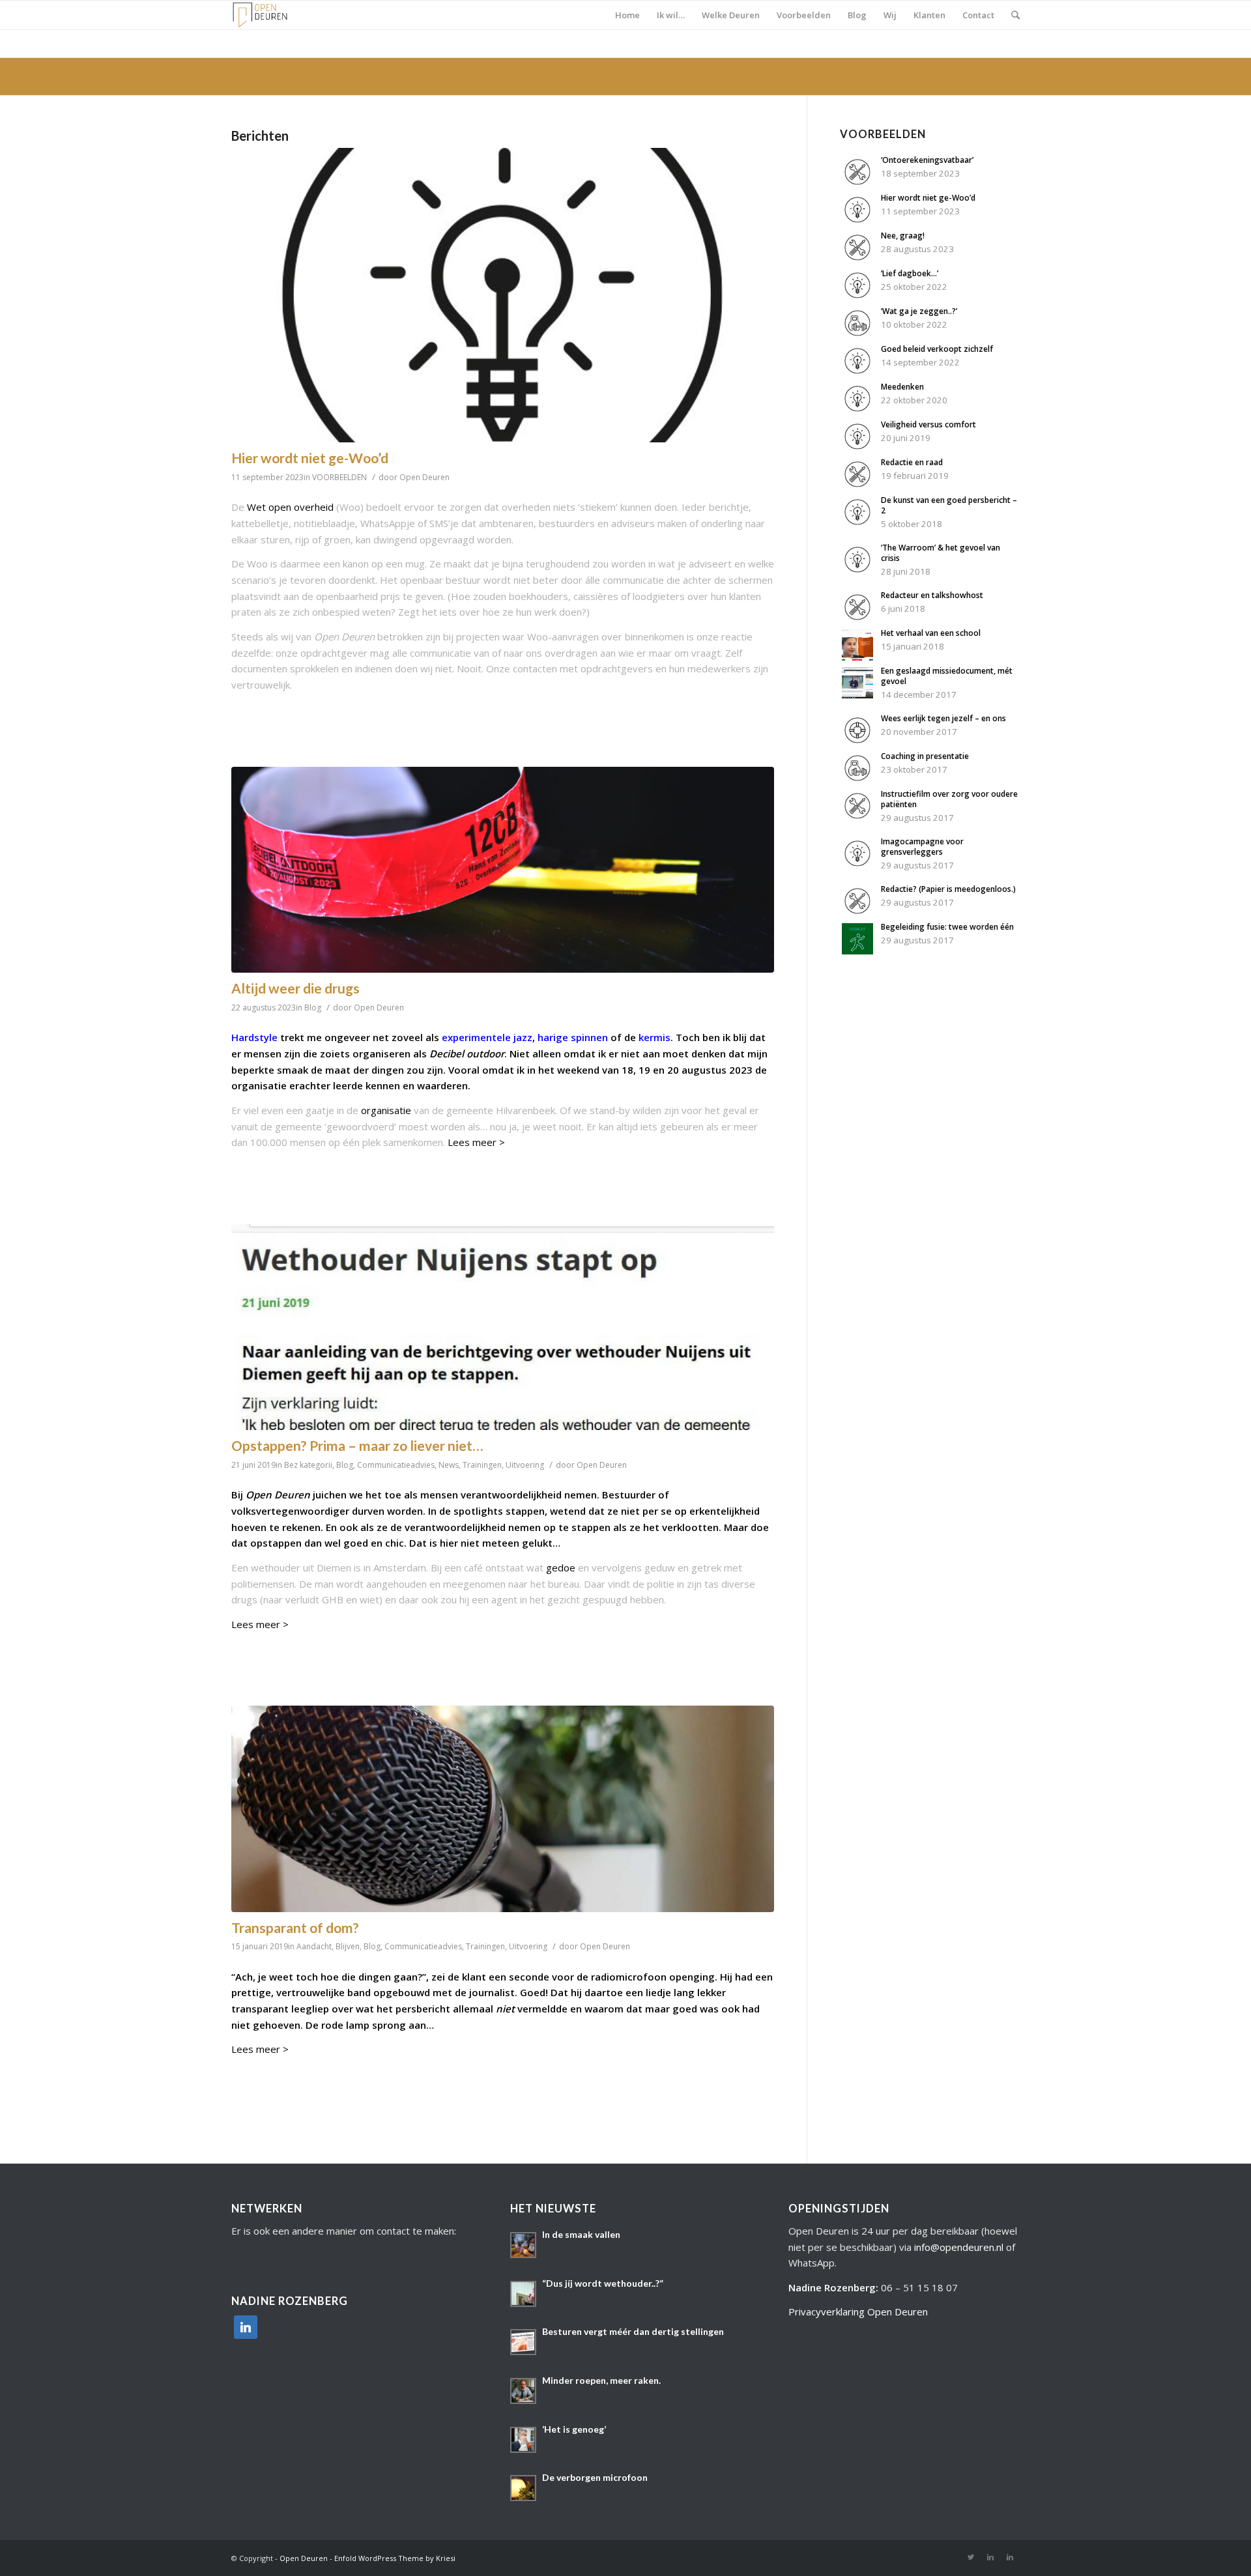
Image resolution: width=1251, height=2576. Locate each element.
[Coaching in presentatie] (857, 780)
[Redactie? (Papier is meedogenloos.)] (857, 913)
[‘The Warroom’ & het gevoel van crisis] (857, 571)
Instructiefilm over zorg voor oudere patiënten (949, 799)
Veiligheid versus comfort (928, 424)
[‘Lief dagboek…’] (857, 297)
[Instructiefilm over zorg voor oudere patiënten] (857, 818)
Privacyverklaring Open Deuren (858, 2311)
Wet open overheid (290, 507)
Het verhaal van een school (931, 633)
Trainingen (482, 1465)
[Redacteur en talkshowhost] (857, 619)
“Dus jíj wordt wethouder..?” (603, 2283)
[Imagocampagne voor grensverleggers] (857, 865)
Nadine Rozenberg (832, 2287)
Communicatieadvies (396, 1465)
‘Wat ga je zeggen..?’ (919, 311)
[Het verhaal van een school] (857, 657)
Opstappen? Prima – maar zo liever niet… (357, 1445)
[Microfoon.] (503, 1809)
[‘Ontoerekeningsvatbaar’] (857, 184)
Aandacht (314, 1946)
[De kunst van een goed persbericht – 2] (857, 524)
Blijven (348, 1946)
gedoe (561, 1567)
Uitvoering (525, 1465)
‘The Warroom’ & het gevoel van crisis (941, 553)
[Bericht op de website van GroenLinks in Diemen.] (503, 1327)
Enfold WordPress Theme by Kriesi (395, 2558)
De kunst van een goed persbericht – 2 (949, 505)
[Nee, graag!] (857, 259)
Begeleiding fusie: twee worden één (947, 927)
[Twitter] (971, 2557)
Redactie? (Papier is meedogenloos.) (948, 889)
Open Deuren (424, 477)
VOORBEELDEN (339, 477)
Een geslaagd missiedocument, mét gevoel (947, 676)
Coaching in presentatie (925, 756)
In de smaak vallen (581, 2234)
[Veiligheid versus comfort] (857, 448)
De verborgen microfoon (595, 2477)
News (449, 1465)
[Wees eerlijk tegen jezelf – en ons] (857, 742)
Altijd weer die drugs (295, 988)
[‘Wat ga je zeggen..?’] (857, 335)
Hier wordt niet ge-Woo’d (310, 458)
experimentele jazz (487, 1037)
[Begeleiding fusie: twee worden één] (857, 951)
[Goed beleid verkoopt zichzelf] (857, 373)
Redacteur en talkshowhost (932, 595)
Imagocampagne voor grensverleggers (922, 847)
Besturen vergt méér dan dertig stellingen (633, 2331)
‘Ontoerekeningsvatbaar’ (927, 160)
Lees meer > (476, 1142)
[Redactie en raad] (857, 486)
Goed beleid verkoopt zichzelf (937, 349)
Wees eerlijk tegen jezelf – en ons (943, 718)
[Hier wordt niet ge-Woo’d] (503, 295)
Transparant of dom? (295, 1927)
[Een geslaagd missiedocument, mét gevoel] (857, 694)
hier (449, 1543)
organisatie (386, 1110)
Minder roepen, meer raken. (601, 2380)
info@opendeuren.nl (959, 2247)
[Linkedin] (990, 2557)
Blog (313, 1008)
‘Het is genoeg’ (574, 2429)
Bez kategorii (308, 1465)
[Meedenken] (857, 410)
